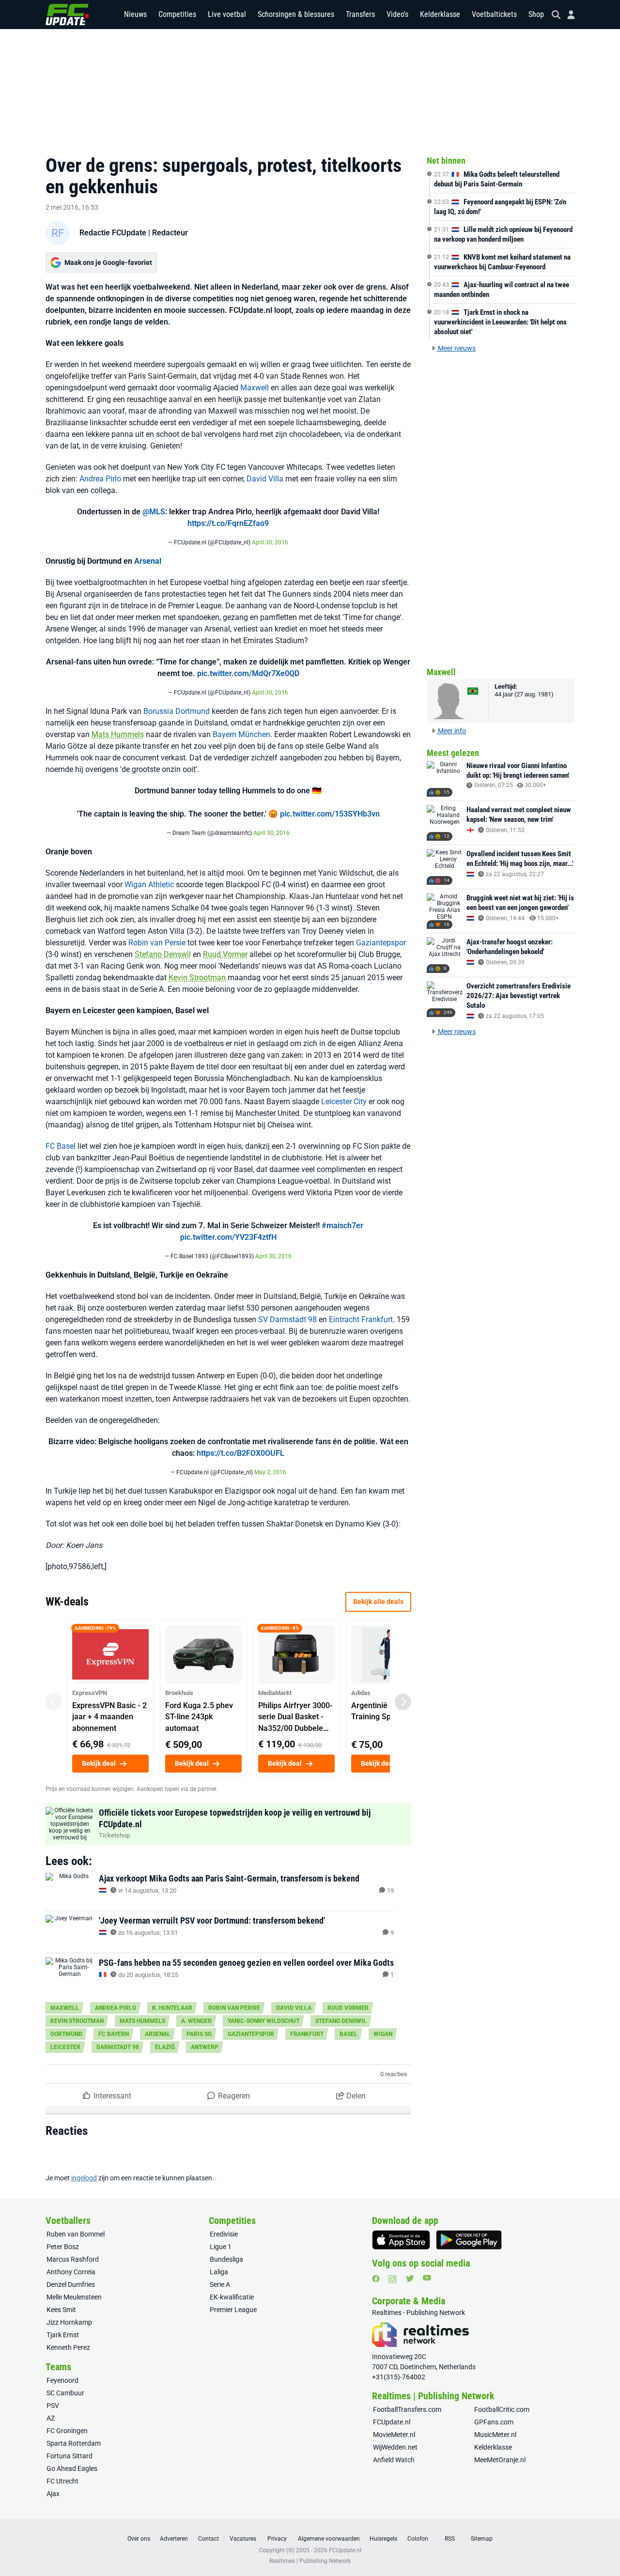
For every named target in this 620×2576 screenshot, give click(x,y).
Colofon (418, 2539)
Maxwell (255, 388)
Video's (397, 14)
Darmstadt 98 (118, 2047)
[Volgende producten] (403, 1702)
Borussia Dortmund (177, 711)
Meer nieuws (456, 348)
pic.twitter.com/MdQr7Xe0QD (248, 673)
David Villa (265, 479)
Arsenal (148, 561)
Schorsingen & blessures (296, 14)
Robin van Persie (157, 943)
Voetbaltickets (494, 14)
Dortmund (66, 2034)
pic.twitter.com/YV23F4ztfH (228, 1237)
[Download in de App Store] (401, 2240)
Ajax (53, 2494)
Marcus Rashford (73, 2259)
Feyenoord (62, 2380)
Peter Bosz (63, 2247)
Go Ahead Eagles (72, 2468)
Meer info (451, 731)
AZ (51, 2418)
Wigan (383, 2034)
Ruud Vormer (225, 954)
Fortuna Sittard (70, 2456)
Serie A (220, 2284)
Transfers (360, 14)
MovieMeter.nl (394, 2435)
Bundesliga (226, 2259)
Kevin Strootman (197, 978)
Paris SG (199, 2034)
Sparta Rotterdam (74, 2443)
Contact (209, 2539)
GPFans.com (494, 2422)
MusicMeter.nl (495, 2435)
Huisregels (383, 2539)
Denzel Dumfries (71, 2284)
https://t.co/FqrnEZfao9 (228, 523)
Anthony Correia (71, 2272)
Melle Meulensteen (74, 2297)
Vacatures (243, 2539)
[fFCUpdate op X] (410, 2278)
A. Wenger (196, 2021)
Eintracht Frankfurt (361, 1319)
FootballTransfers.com (407, 2409)
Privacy (277, 2539)
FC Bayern (114, 2034)
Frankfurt (307, 2034)
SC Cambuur (65, 2393)
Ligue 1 (221, 2247)
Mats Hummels (118, 734)
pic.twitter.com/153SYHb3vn (330, 814)
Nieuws (135, 14)
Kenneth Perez (68, 2347)
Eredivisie (224, 2234)
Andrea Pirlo (100, 479)
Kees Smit (61, 2310)
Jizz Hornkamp (69, 2322)
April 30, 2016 (270, 542)
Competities (177, 14)
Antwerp (205, 2047)
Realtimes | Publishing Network (310, 2561)
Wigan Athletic (149, 885)
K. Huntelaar (172, 2008)
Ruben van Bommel (76, 2234)
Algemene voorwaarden (329, 2539)
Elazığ (165, 2047)
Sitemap (482, 2539)
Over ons (139, 2539)
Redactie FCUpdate (113, 233)
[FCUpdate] (67, 15)
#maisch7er (342, 1226)
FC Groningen (67, 2431)
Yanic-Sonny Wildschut (263, 2021)
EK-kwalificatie (232, 2297)
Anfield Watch (394, 2460)
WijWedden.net (395, 2447)
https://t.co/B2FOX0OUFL (240, 1453)
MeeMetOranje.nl (500, 2460)
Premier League (233, 2310)
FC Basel (61, 1146)
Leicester (65, 2047)
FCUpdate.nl (392, 2422)
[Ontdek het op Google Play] (469, 2240)
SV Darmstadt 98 (287, 1319)
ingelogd (84, 2178)
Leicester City (344, 1102)
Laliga (219, 2272)
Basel (349, 2034)
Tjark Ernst (63, 2335)
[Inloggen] (567, 15)
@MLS (154, 512)
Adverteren (174, 2539)
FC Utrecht (62, 2481)
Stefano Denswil (163, 954)
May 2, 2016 (270, 1472)
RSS (450, 2539)
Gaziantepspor (381, 943)
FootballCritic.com (502, 2409)
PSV (53, 2406)
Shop (536, 14)
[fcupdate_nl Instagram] (393, 2279)
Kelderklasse (440, 14)
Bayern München (241, 734)
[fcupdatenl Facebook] (376, 2279)
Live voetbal (227, 14)
